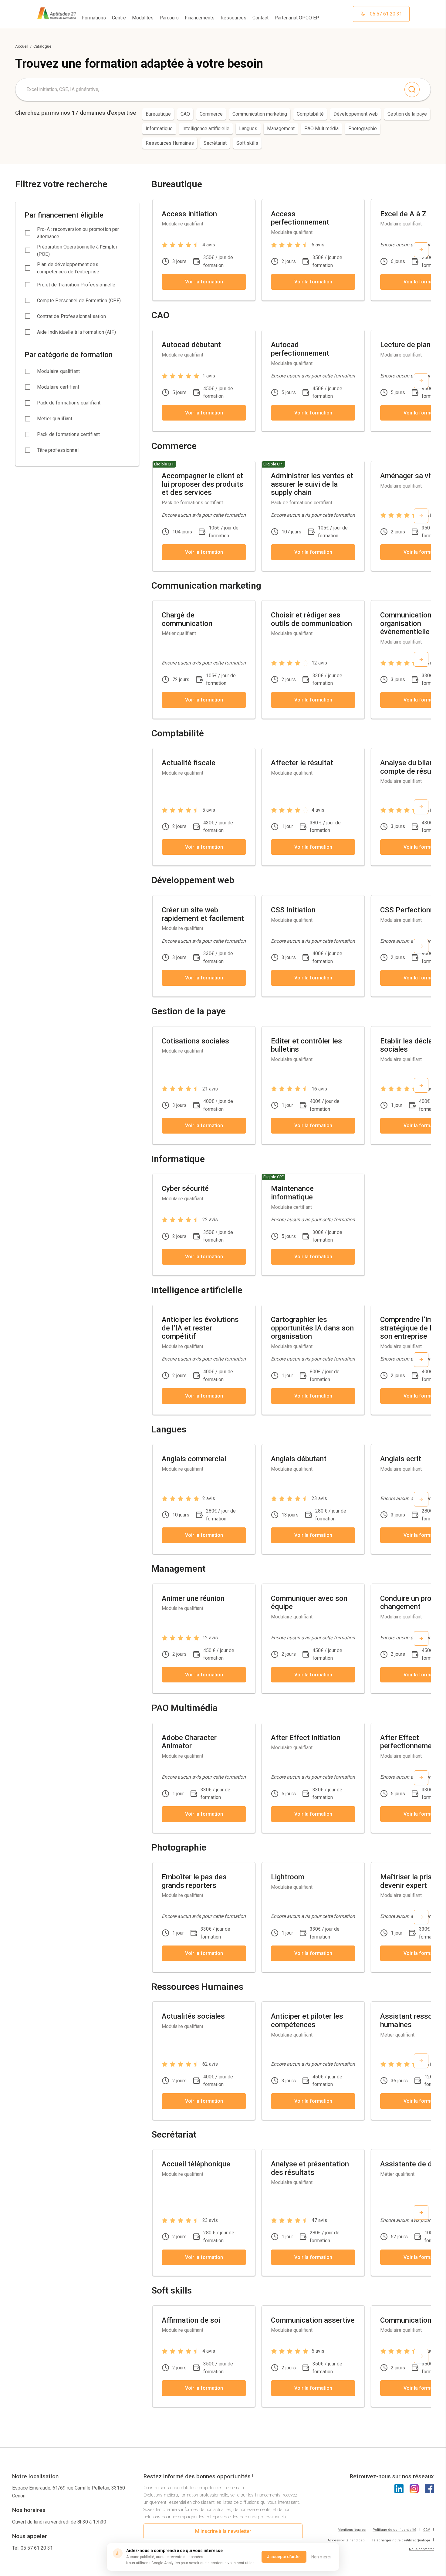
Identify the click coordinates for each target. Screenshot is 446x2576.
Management (281, 128)
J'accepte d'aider (284, 2557)
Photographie (363, 128)
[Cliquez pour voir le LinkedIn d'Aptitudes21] (399, 2489)
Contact (260, 18)
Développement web (356, 114)
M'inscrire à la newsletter (223, 2531)
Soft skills (247, 143)
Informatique (159, 128)
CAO (185, 114)
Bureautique (158, 114)
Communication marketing (260, 114)
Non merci (321, 2557)
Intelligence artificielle (206, 128)
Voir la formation (204, 282)
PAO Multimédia (321, 128)
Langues (248, 128)
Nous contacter (421, 2549)
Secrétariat (215, 143)
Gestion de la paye (407, 114)
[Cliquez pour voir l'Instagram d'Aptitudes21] (414, 2489)
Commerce (211, 114)
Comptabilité (310, 114)
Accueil (22, 46)
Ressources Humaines (170, 143)
